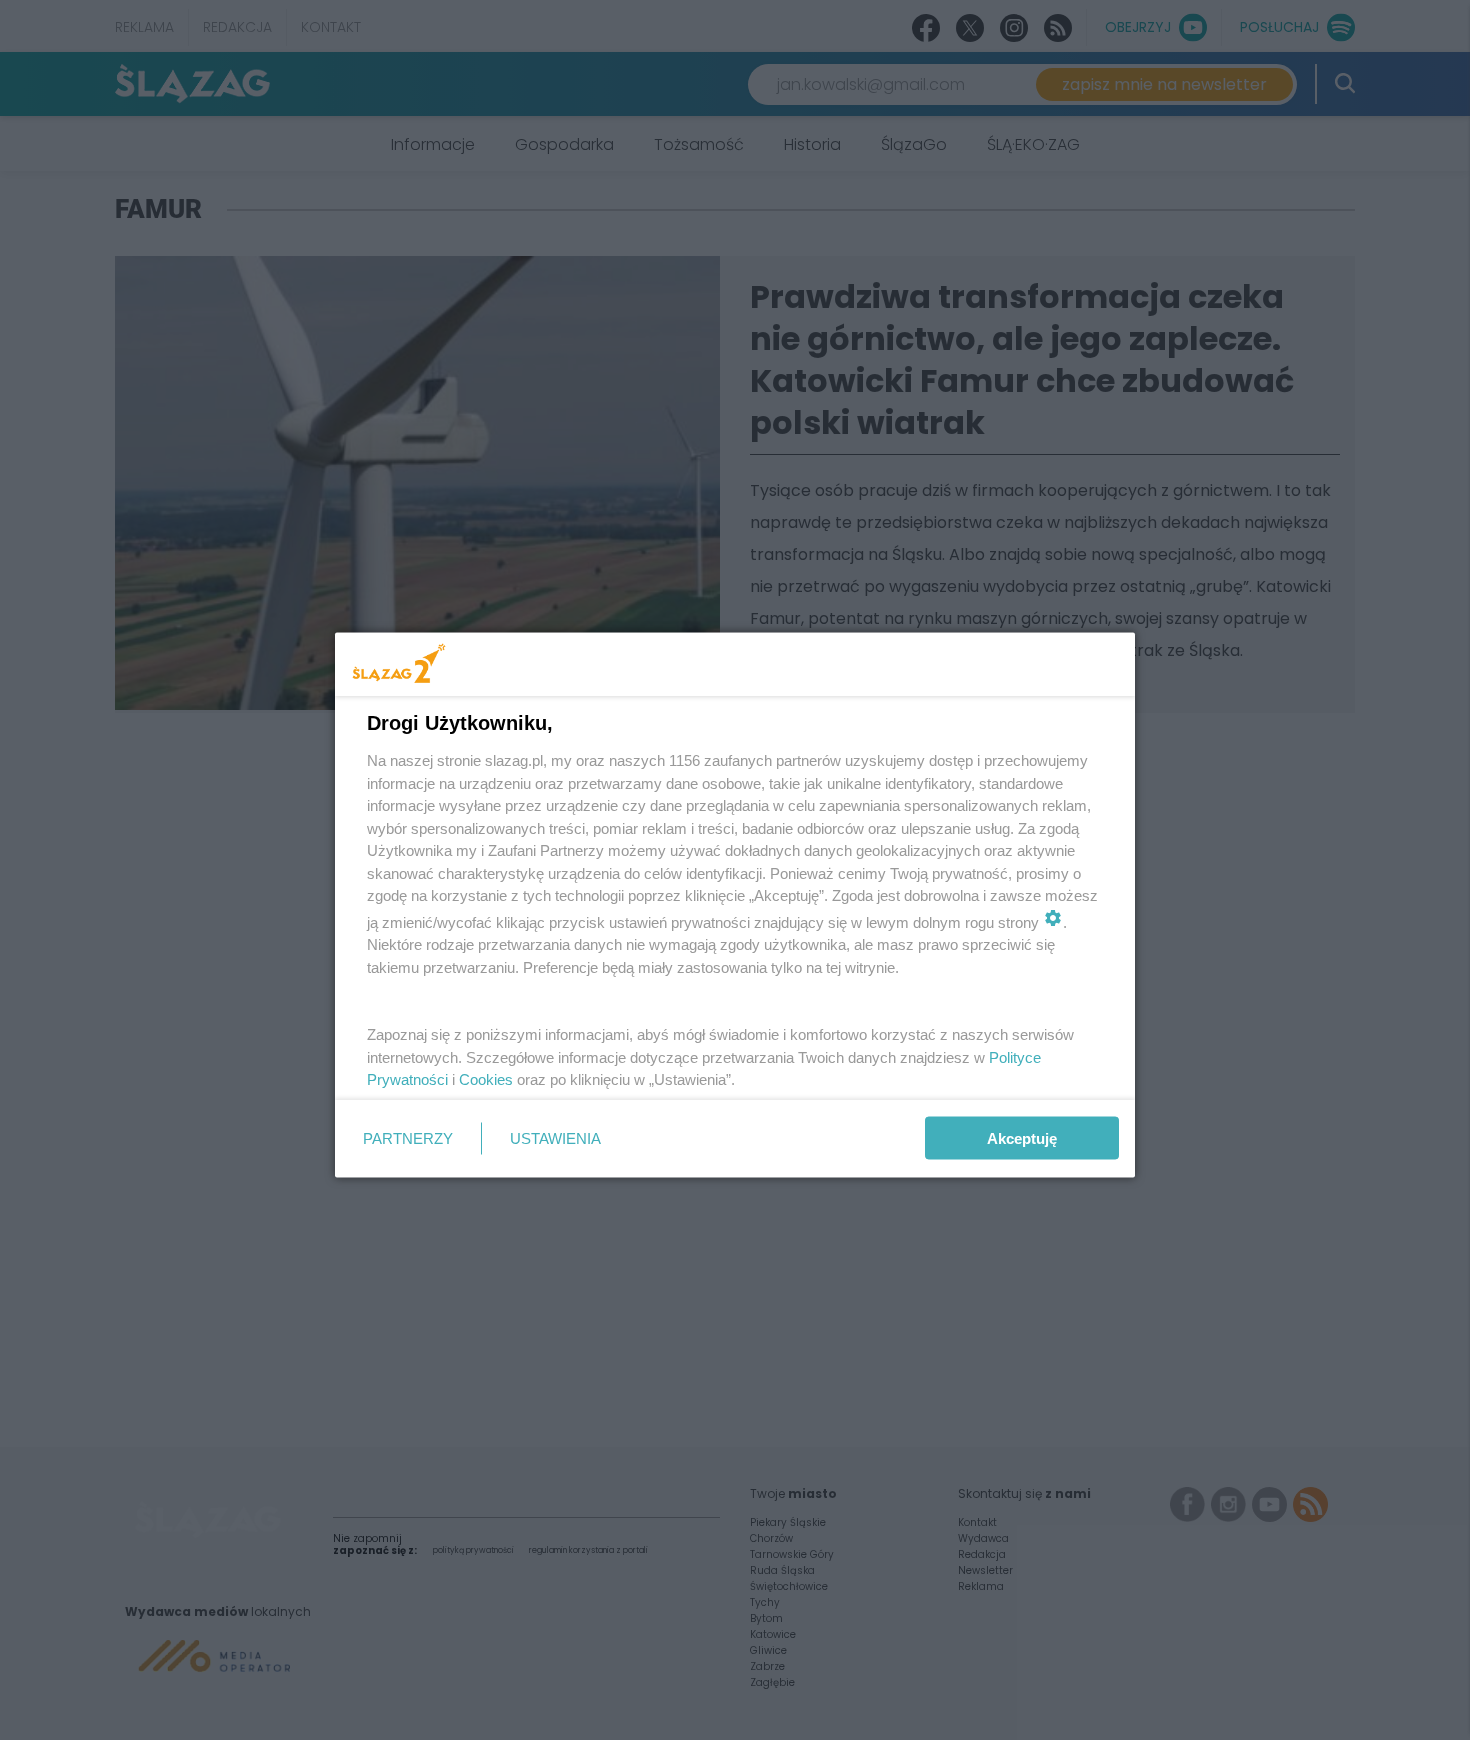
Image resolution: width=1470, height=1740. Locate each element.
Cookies (486, 1079)
